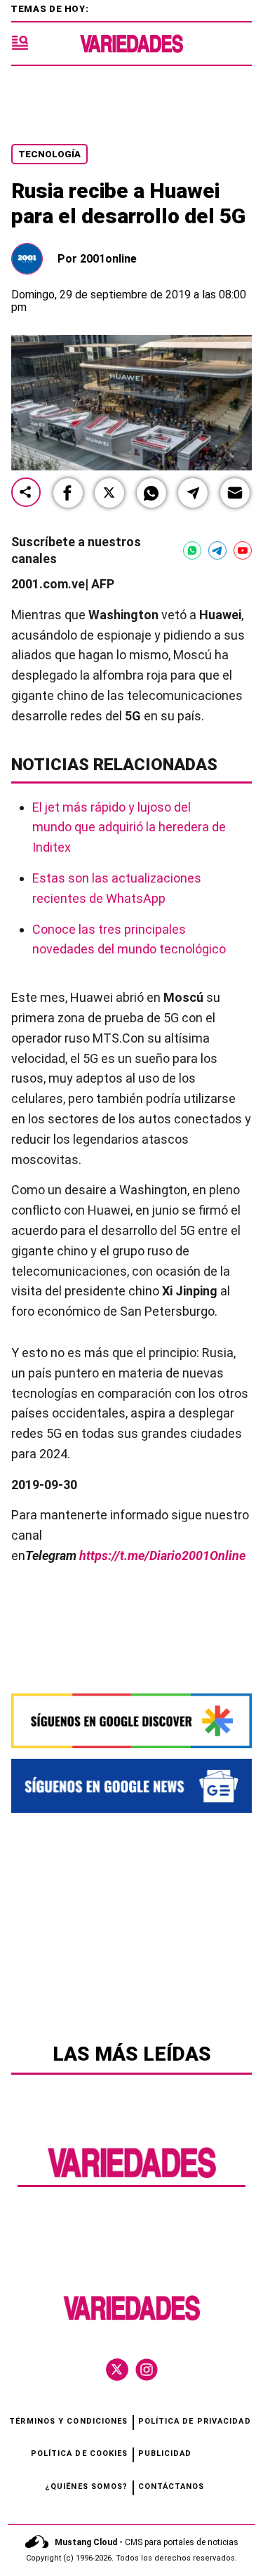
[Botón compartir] (26, 493)
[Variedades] (131, 44)
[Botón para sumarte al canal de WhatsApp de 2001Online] (192, 550)
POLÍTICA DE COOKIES (80, 2453)
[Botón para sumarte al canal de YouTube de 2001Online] (243, 550)
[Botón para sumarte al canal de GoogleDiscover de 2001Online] (131, 1721)
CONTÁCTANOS (171, 2486)
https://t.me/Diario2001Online (162, 1555)
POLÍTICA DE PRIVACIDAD (195, 2421)
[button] (68, 493)
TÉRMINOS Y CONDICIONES (68, 2421)
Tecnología (49, 154)
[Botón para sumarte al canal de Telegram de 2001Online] (217, 550)
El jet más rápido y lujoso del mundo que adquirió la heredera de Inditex (129, 827)
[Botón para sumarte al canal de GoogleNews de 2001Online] (131, 1785)
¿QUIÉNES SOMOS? (87, 2486)
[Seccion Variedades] (132, 2176)
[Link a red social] (117, 2370)
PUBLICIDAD (165, 2453)
